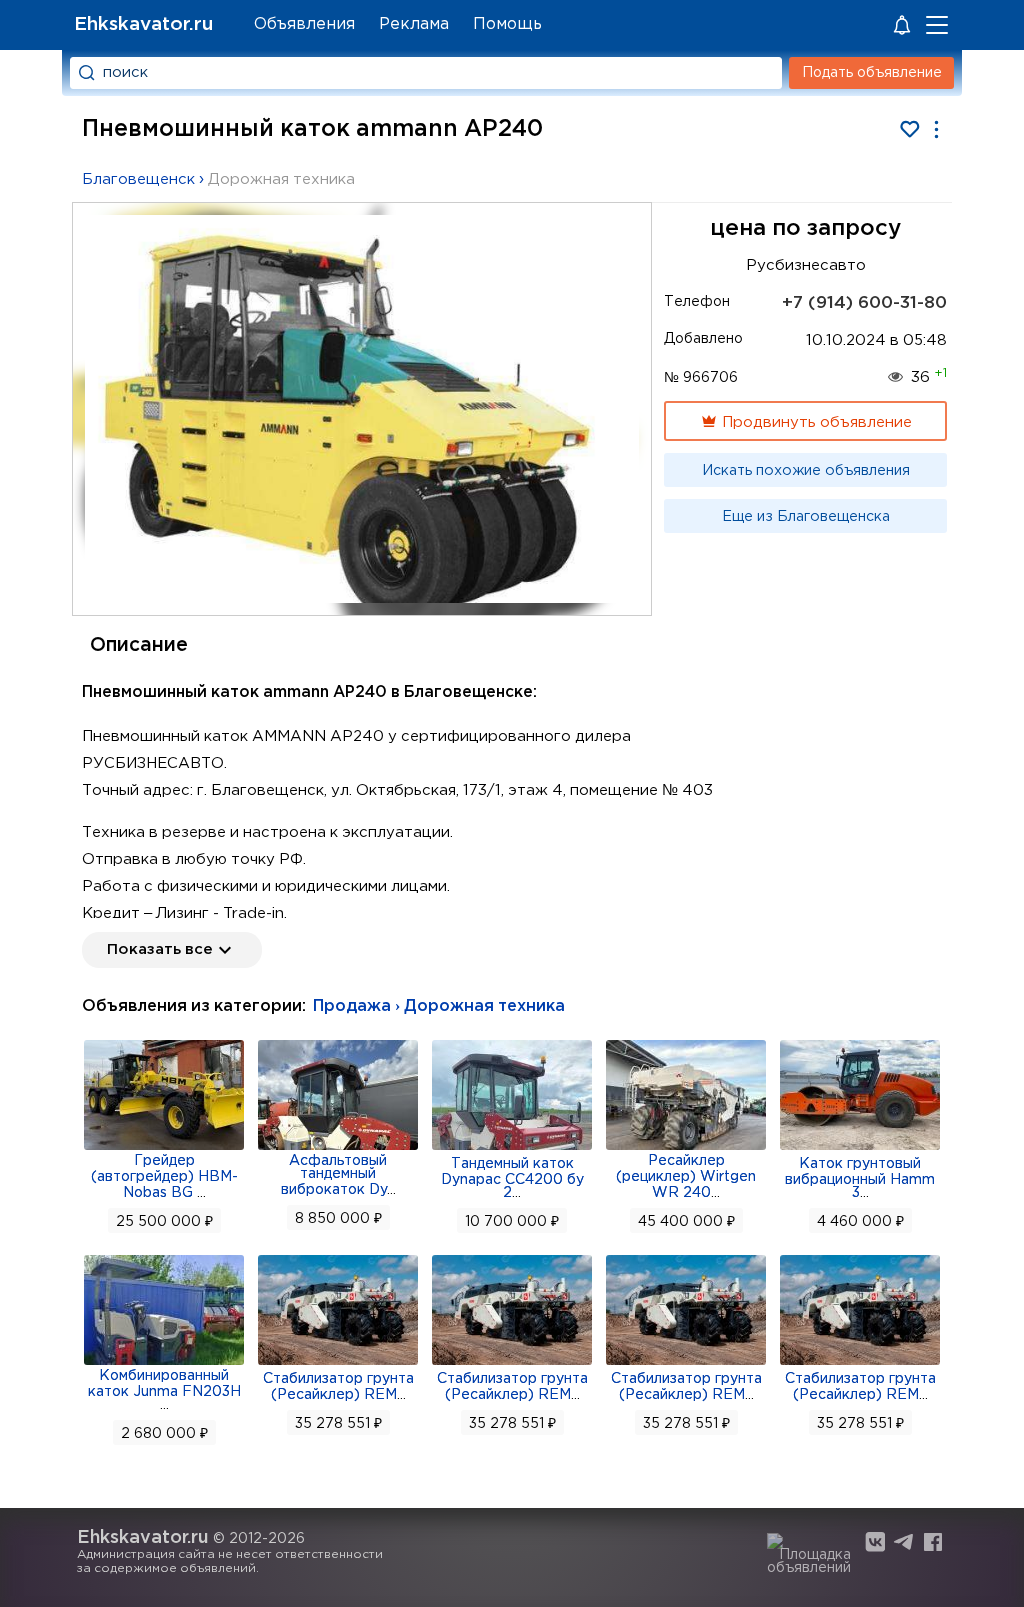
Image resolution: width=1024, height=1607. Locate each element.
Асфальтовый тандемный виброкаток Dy (334, 1175)
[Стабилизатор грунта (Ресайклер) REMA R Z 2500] (860, 1363)
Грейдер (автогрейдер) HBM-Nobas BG (164, 1177)
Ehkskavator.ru (143, 24)
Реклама (414, 24)
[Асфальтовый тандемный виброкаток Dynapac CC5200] (338, 1148)
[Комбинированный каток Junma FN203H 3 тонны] (164, 1363)
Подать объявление (872, 73)
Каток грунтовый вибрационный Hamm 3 (860, 1178)
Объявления (304, 24)
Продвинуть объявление (815, 422)
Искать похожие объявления (806, 471)
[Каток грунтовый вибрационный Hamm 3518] (860, 1148)
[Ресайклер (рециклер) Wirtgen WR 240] (686, 1148)
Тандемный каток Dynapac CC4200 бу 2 (512, 1178)
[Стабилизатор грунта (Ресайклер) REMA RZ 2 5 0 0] (512, 1363)
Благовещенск (138, 179)
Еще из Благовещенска (806, 517)
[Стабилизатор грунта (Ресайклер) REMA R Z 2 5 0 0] (338, 1363)
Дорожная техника (281, 179)
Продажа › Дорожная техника (439, 1006)
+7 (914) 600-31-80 (864, 303)
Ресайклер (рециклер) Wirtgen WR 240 (686, 1177)
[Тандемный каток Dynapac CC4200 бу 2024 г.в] (512, 1148)
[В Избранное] (909, 129)
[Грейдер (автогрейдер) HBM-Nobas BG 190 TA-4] (164, 1148)
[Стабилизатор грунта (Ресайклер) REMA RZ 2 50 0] (686, 1363)
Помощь (507, 24)
